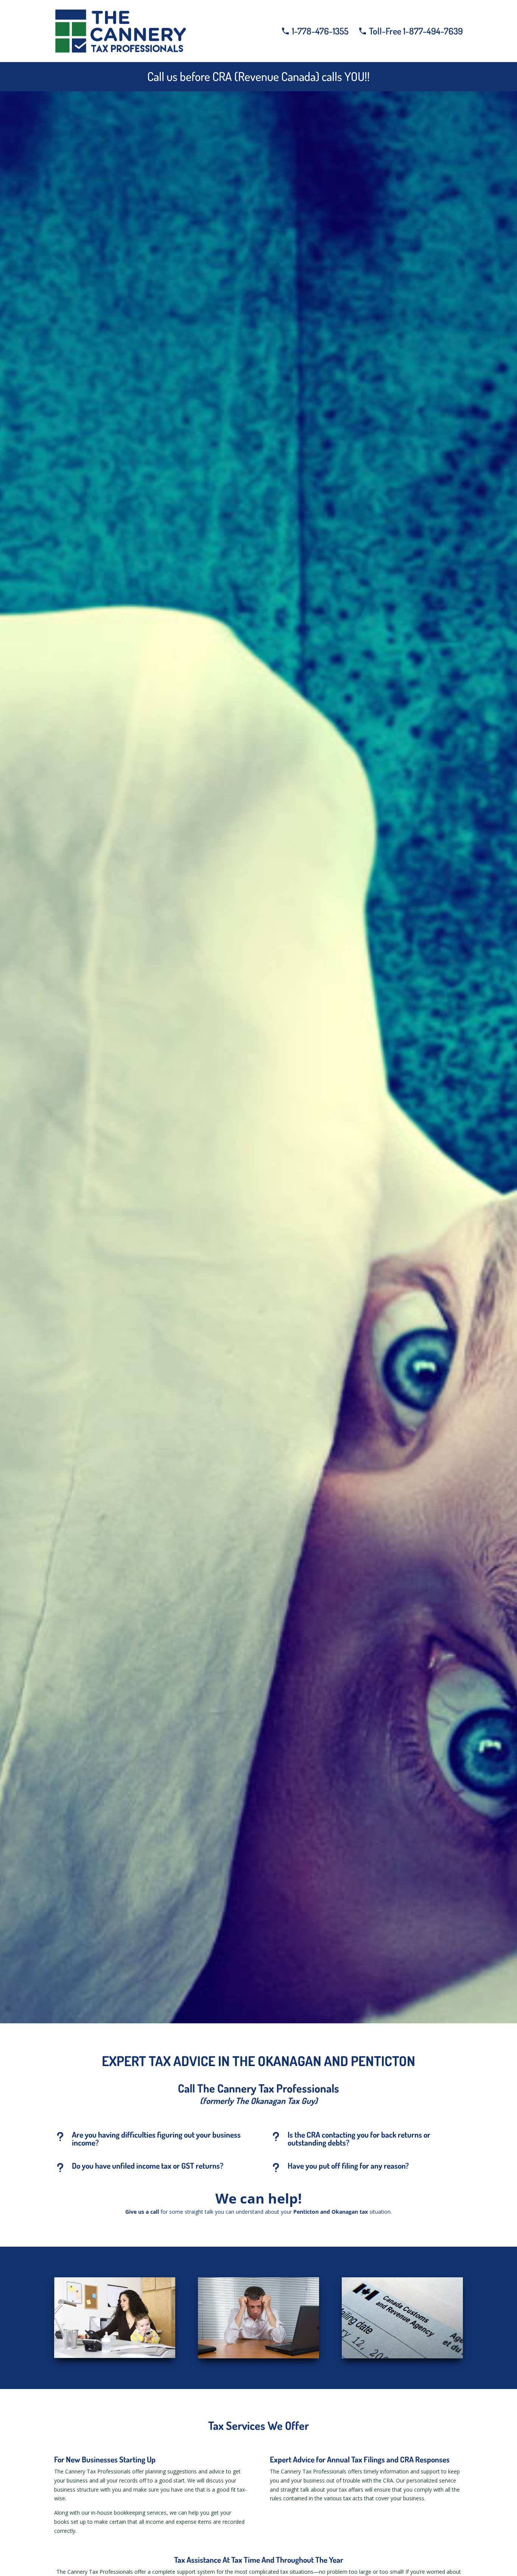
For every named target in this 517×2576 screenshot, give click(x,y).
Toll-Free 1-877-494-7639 (415, 33)
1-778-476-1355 (319, 33)
